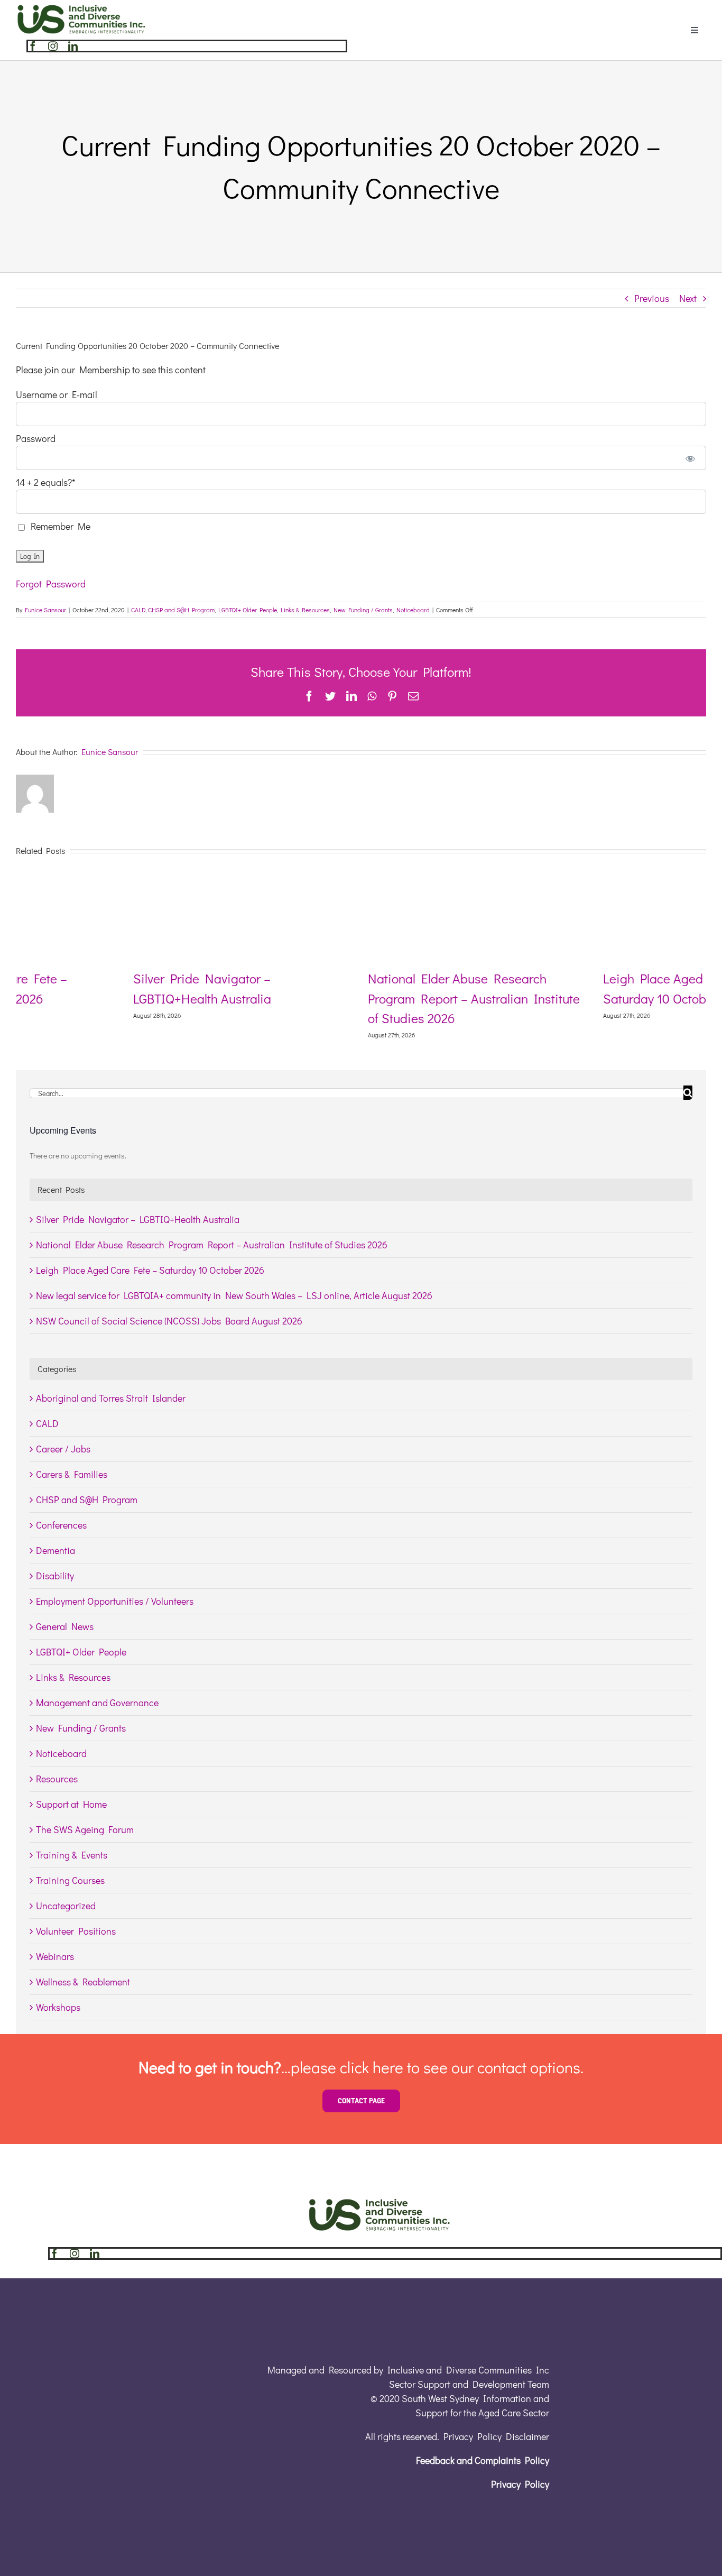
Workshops (58, 2007)
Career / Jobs (63, 1449)
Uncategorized (66, 1906)
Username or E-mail (57, 394)
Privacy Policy (520, 2484)
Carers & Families (72, 1474)
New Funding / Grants (363, 610)
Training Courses (70, 1880)
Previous (652, 298)
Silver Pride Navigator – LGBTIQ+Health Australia (138, 1219)
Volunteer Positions (76, 1931)
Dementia (55, 1550)
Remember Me (58, 526)
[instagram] (53, 46)
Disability (55, 1576)
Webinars (55, 1956)
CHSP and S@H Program (181, 610)
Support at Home (71, 1804)
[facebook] (33, 46)
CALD (138, 610)
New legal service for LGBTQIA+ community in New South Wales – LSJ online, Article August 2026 (234, 1295)
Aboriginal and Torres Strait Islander (111, 1398)
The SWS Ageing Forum (85, 1829)
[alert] (361, 1156)
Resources (57, 1779)
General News (65, 1626)
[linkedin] (73, 46)
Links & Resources (305, 610)
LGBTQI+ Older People (248, 610)
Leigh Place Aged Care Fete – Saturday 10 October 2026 (150, 1270)
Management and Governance (97, 1703)
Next (688, 298)
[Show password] (691, 458)
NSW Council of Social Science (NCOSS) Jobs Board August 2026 (169, 1321)
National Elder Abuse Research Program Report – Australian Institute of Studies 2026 (357, 998)
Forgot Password (51, 584)
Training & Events (72, 1855)
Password (36, 438)
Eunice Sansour (45, 610)
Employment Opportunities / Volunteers (115, 1601)
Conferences (61, 1525)
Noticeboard (413, 610)
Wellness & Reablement (83, 1982)
